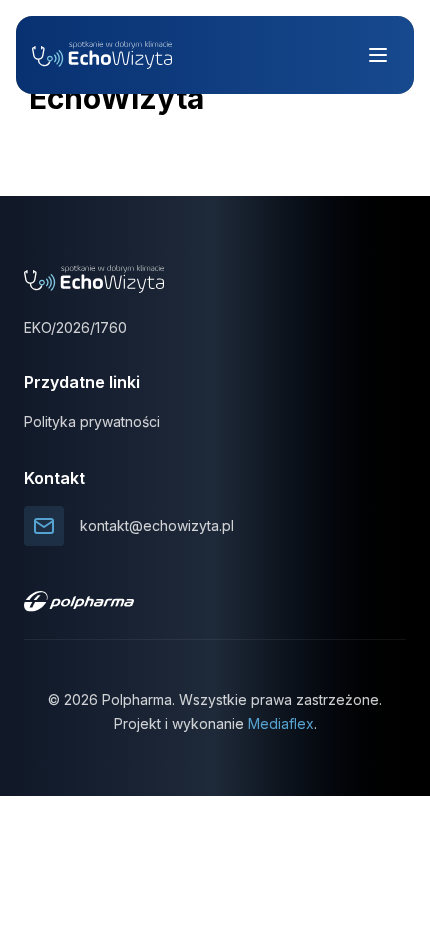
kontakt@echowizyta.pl (157, 525)
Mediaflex (281, 723)
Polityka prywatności (92, 421)
